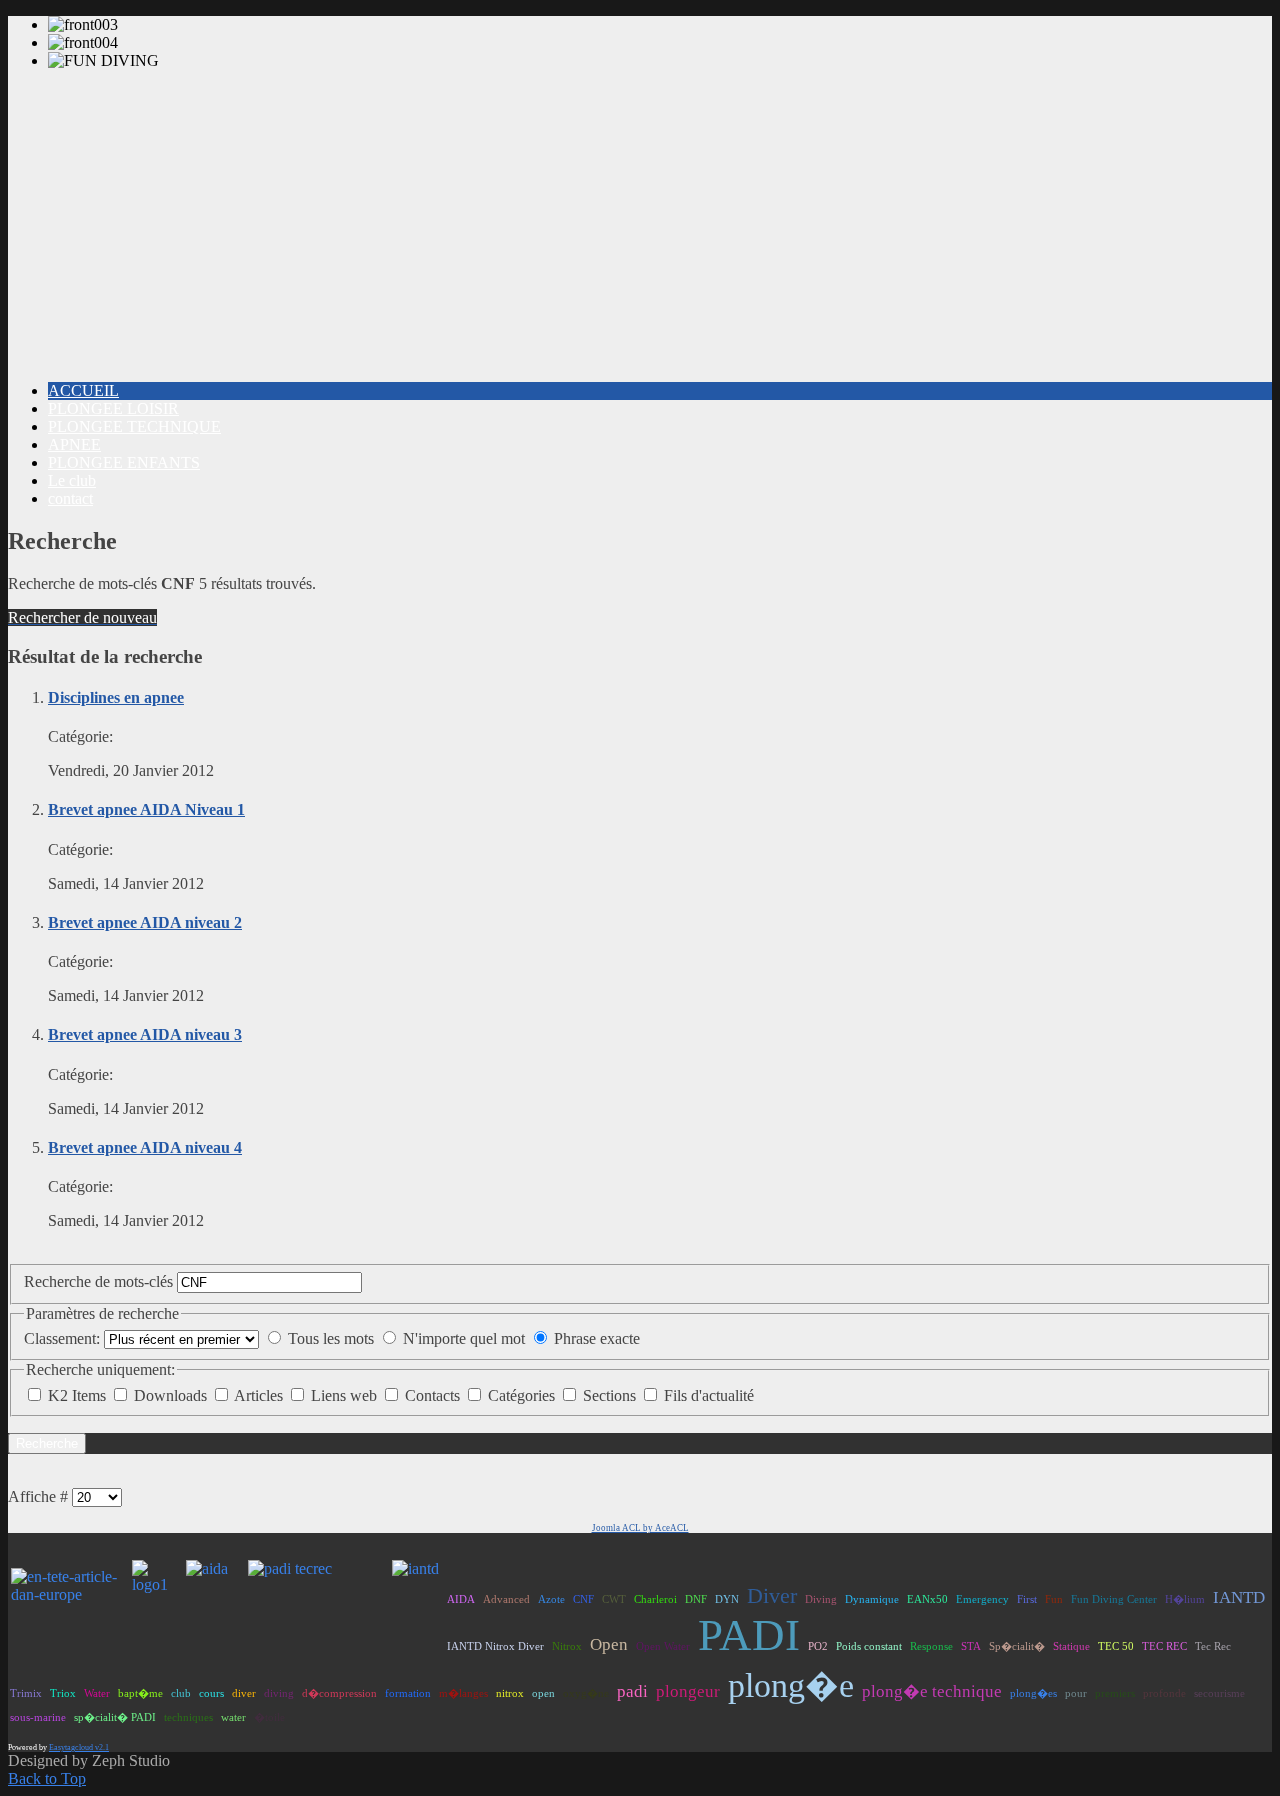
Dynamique (872, 1599)
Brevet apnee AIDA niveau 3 (145, 1034)
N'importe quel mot (464, 1338)
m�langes (463, 1693)
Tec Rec (1213, 1646)
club (181, 1693)
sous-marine (38, 1717)
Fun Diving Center (1114, 1599)
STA (971, 1646)
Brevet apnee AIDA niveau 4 (145, 1147)
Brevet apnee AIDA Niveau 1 (146, 809)
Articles (260, 1395)
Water (97, 1693)
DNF (696, 1599)
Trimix (26, 1693)
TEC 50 (1116, 1646)
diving (279, 1693)
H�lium (1185, 1599)
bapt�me (140, 1693)
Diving (821, 1599)
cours (211, 1693)
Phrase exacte (597, 1338)
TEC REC (1164, 1646)
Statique (1071, 1646)
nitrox (510, 1693)
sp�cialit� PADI (115, 1717)
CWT (614, 1599)
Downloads (172, 1395)
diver (244, 1693)
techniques (188, 1717)
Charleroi (655, 1599)
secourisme (1219, 1693)
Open (609, 1644)
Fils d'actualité (709, 1395)
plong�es (1033, 1693)
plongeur (688, 1691)
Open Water (663, 1646)
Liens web (346, 1395)
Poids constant (869, 1646)
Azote (551, 1599)
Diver (772, 1595)
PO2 (818, 1646)
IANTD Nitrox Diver (495, 1646)
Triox (63, 1693)
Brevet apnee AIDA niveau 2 (145, 922)
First (1027, 1599)
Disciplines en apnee (116, 697)
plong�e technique (932, 1691)
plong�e (791, 1685)
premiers (1115, 1693)
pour (1076, 1693)
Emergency (982, 1599)
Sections (611, 1395)
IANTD (1239, 1597)
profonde (1164, 1693)
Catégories (523, 1395)
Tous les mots (331, 1338)
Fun (1054, 1599)
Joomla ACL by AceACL (640, 1528)
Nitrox (567, 1646)
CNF (583, 1599)
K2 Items (79, 1395)
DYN (727, 1599)
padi (632, 1691)
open (543, 1693)
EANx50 (927, 1599)
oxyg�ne (586, 1693)
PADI (749, 1635)
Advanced (506, 1599)
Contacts (434, 1395)
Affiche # (38, 1496)
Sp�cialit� (1017, 1646)
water (233, 1717)
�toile (269, 1717)
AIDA (461, 1599)
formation (408, 1693)
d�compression (339, 1693)
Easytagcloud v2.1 (79, 1747)
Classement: (62, 1338)
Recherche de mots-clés (100, 1281)
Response (931, 1646)
